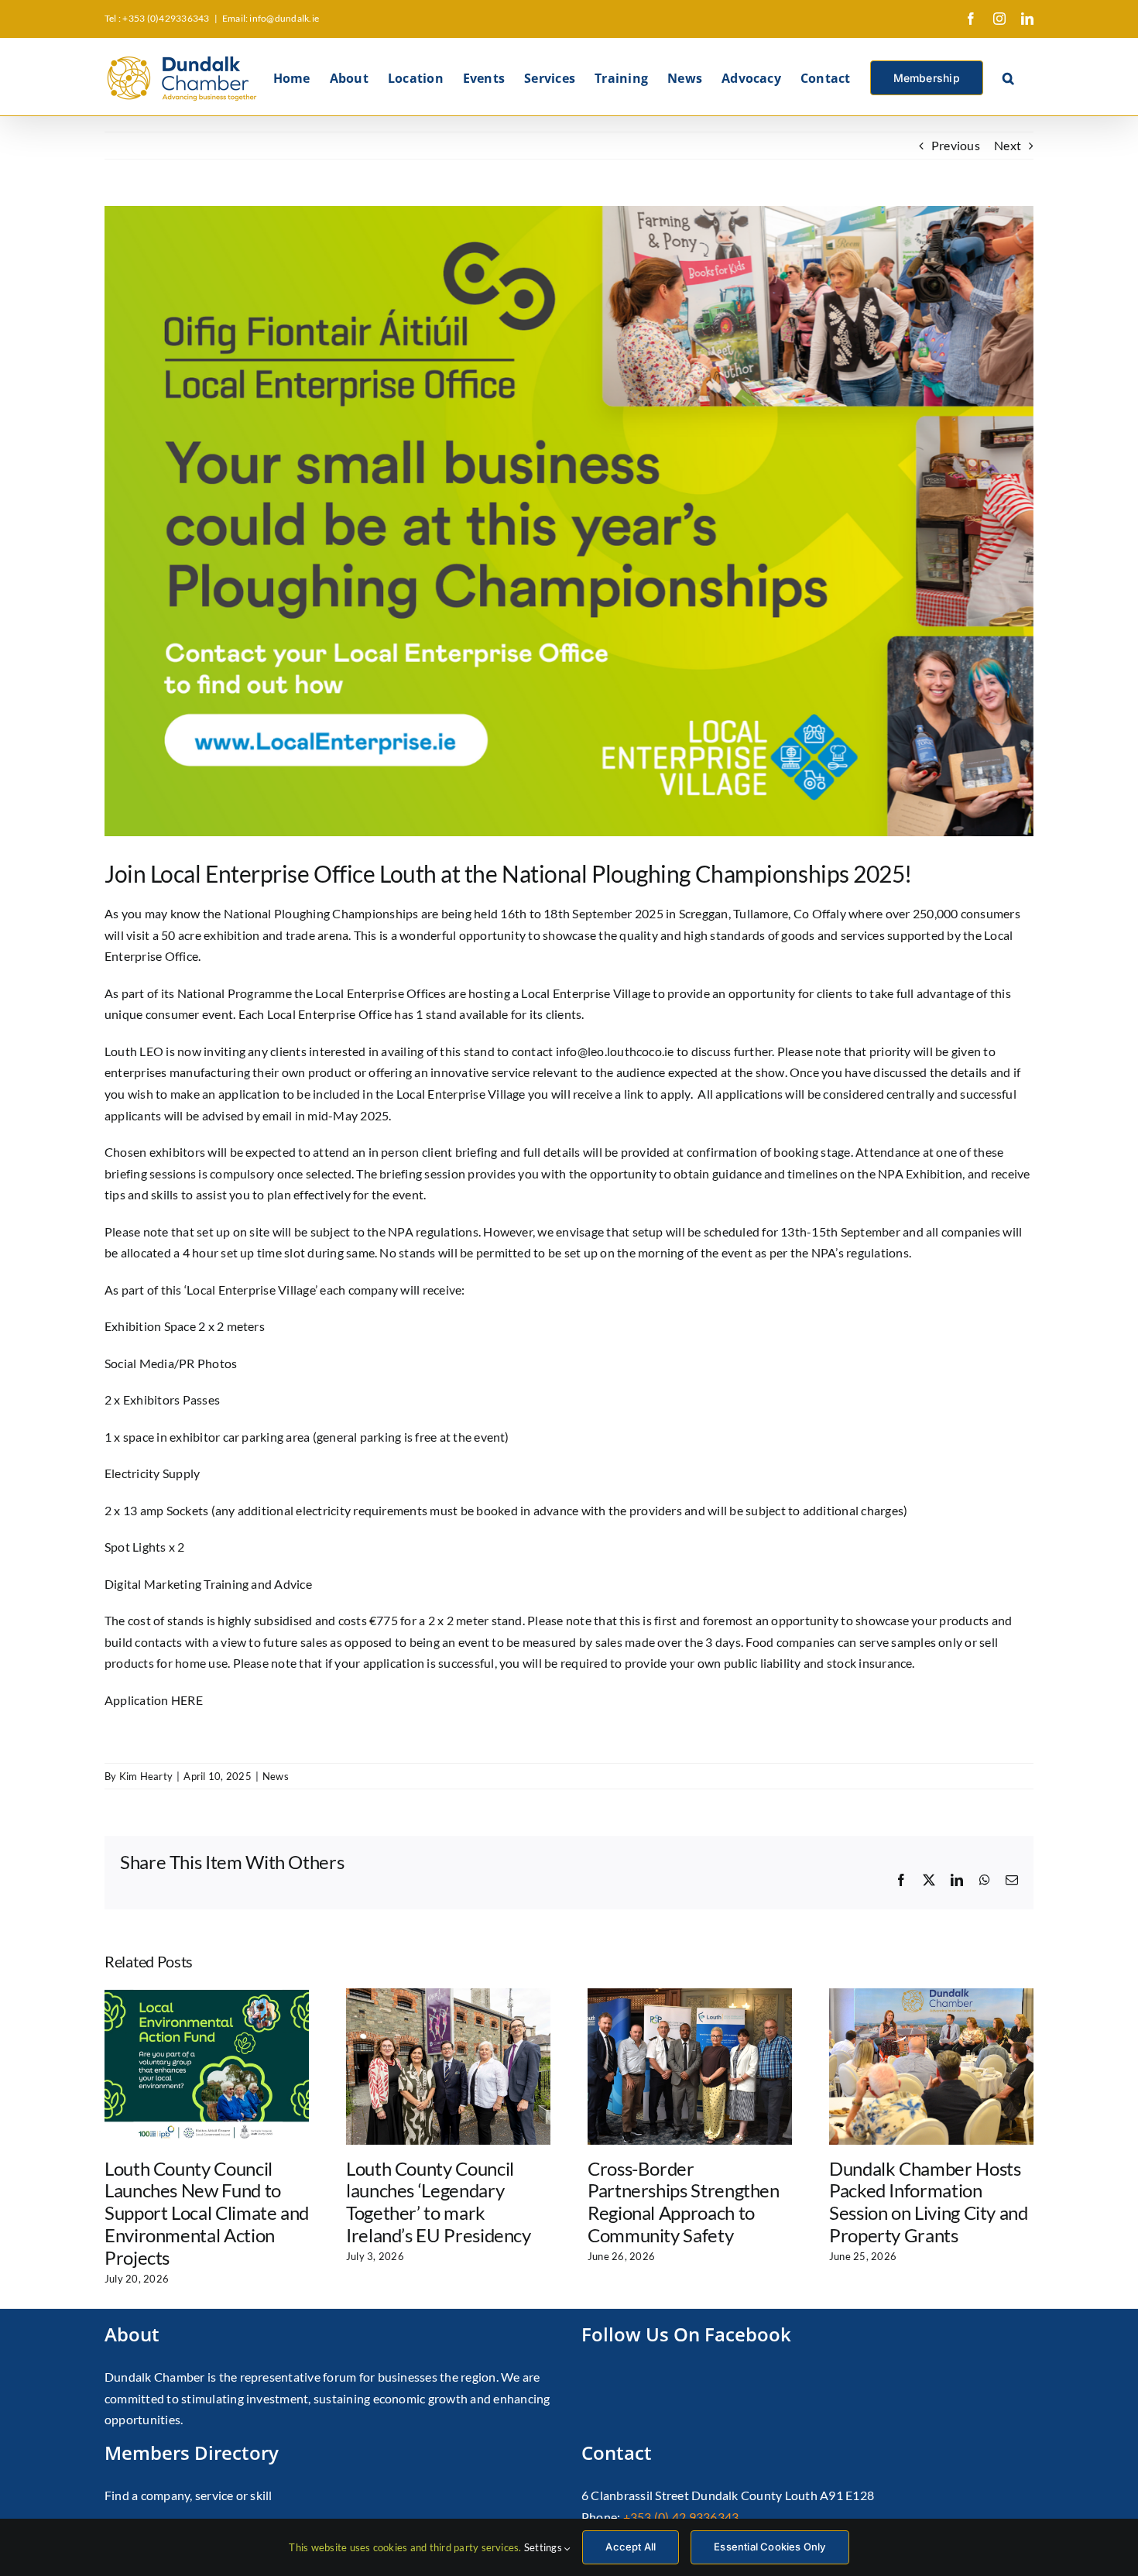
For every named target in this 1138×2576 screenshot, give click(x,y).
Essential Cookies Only (770, 2547)
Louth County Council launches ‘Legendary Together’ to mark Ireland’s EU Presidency (439, 2202)
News (276, 1776)
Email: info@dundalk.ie (271, 18)
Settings (544, 2547)
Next (1008, 145)
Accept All (631, 2547)
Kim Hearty (146, 1776)
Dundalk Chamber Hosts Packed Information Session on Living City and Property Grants (929, 2202)
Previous (956, 145)
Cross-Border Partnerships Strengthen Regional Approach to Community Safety (684, 2202)
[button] (1008, 77)
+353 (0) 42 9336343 (681, 2517)
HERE (187, 1700)
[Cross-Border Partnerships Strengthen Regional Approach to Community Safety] (690, 1996)
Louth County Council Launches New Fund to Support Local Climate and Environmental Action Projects (207, 2213)
